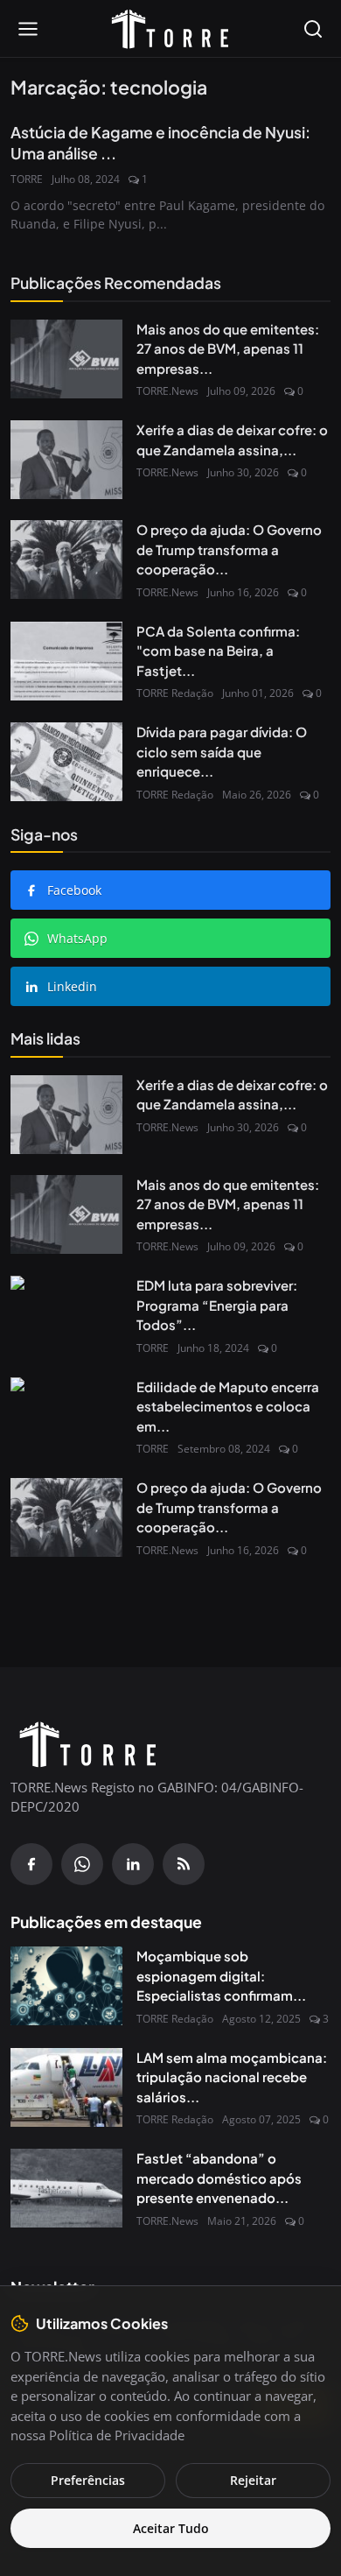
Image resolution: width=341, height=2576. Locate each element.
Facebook (74, 890)
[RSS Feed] (184, 1864)
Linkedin (72, 986)
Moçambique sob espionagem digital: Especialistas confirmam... (221, 1975)
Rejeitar (253, 2480)
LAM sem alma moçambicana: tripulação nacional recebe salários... (232, 2077)
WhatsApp (77, 938)
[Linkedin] (133, 1864)
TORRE (27, 179)
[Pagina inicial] (170, 29)
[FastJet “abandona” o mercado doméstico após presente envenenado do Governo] (66, 2188)
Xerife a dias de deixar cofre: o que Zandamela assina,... (232, 440)
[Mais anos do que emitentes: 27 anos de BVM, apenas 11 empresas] (66, 359)
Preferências (88, 2480)
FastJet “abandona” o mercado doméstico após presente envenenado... (219, 2178)
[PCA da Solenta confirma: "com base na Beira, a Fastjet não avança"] (66, 661)
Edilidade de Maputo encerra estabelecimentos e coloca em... (228, 1406)
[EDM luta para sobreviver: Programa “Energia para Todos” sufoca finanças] (66, 1315)
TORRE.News (167, 391)
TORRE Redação (175, 693)
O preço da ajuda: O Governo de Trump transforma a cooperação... (229, 549)
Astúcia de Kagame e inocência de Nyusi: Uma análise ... (160, 143)
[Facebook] (31, 1864)
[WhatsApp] (82, 1864)
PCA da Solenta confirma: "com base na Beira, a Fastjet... (218, 651)
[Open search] (313, 29)
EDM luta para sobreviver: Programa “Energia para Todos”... (217, 1305)
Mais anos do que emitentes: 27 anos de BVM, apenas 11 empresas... (228, 348)
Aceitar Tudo (171, 2528)
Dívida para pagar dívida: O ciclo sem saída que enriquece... (222, 751)
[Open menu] (28, 29)
